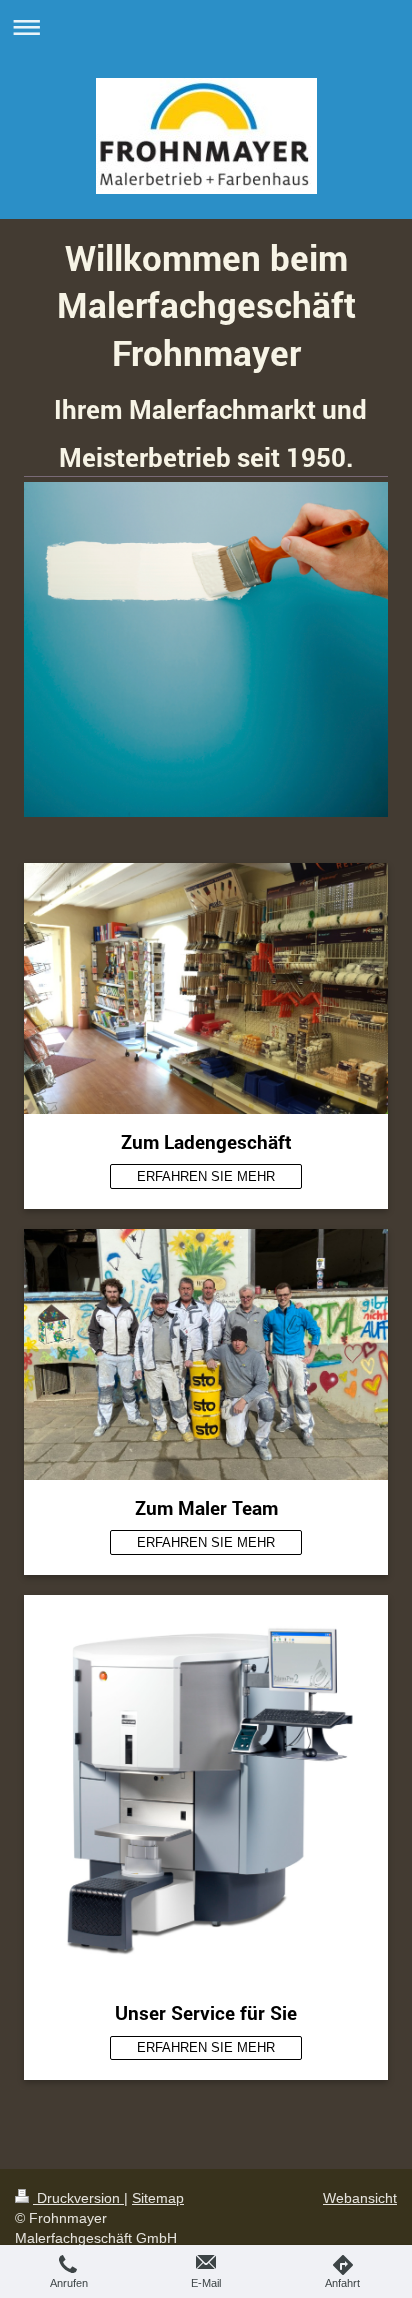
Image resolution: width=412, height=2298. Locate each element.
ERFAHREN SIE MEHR (206, 1176)
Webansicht (360, 2198)
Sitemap (158, 2198)
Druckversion (78, 2198)
